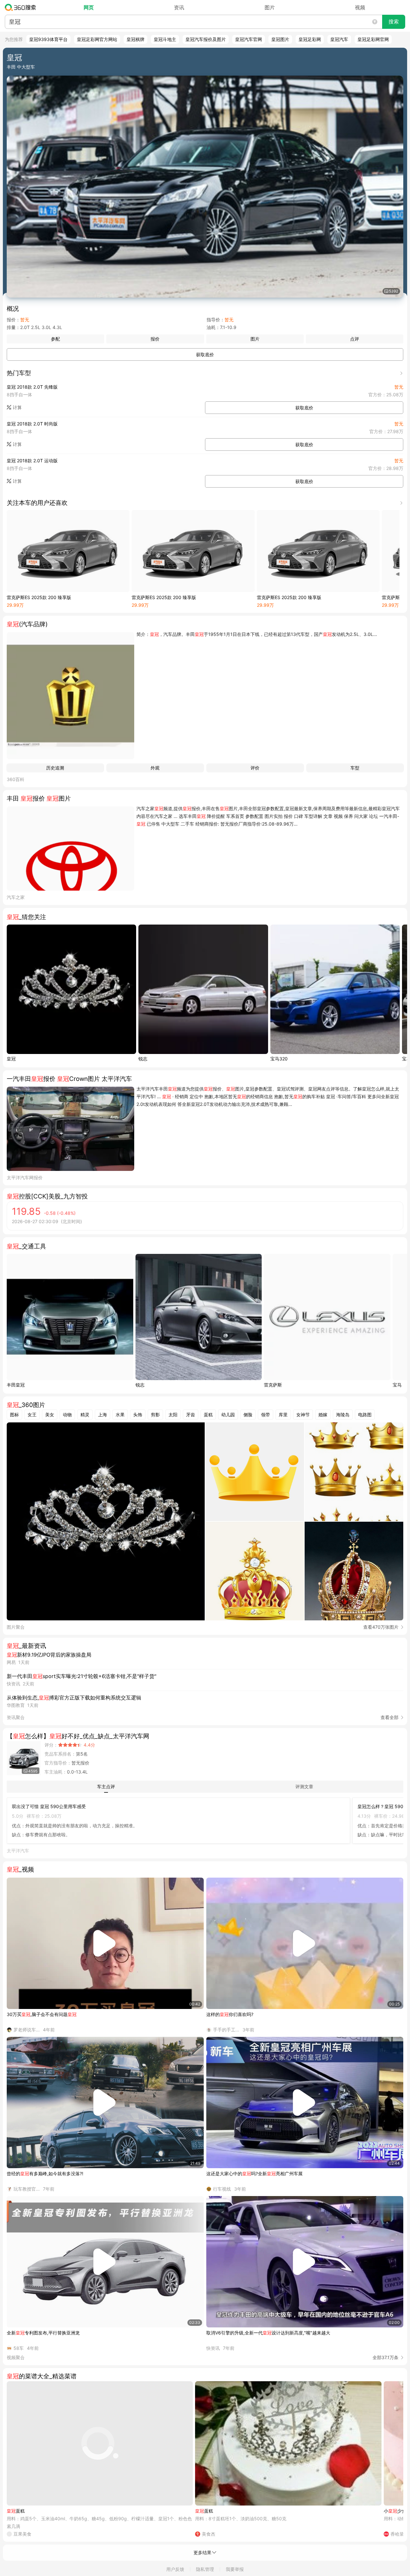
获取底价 (205, 354)
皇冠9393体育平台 (48, 39)
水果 (120, 1415)
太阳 (173, 1415)
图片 (270, 7)
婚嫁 (323, 1415)
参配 (55, 339)
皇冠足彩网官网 (373, 39)
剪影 (155, 1415)
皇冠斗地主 (165, 39)
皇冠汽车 (339, 39)
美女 (50, 1415)
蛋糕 (208, 1415)
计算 (17, 407)
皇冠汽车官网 (249, 39)
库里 (283, 1415)
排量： (13, 327)
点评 (355, 339)
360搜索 (22, 7)
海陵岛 (343, 1415)
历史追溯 (55, 768)
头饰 (138, 1415)
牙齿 (191, 1415)
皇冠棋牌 (135, 39)
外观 (155, 768)
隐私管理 (205, 2569)
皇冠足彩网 (310, 39)
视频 (360, 7)
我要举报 (235, 2569)
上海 (102, 1415)
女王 (32, 1415)
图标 (14, 1415)
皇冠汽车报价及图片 (206, 39)
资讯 (179, 7)
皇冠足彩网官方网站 (97, 39)
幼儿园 (228, 1415)
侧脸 (248, 1415)
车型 (355, 768)
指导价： (216, 320)
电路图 (365, 1415)
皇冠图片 (280, 39)
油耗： (213, 327)
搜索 (394, 22)
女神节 (303, 1415)
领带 (266, 1415)
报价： (13, 320)
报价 (155, 339)
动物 (67, 1415)
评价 (255, 768)
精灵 (85, 1415)
